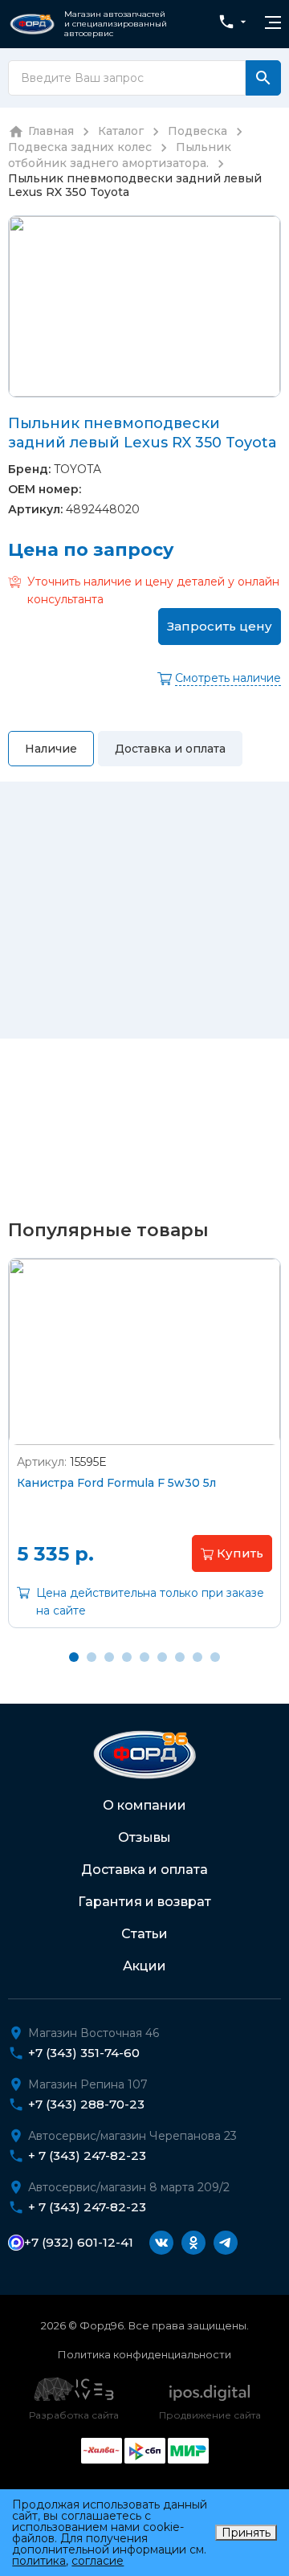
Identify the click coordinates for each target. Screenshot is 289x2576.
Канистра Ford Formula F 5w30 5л (116, 1483)
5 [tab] (144, 1657)
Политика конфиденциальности (144, 2354)
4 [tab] (127, 1657)
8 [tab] (197, 1657)
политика (39, 2561)
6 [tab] (162, 1657)
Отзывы (144, 1837)
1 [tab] (74, 1657)
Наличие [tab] (51, 749)
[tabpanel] (144, 1455)
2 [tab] (92, 1657)
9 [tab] (215, 1657)
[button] (232, 1553)
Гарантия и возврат (144, 1902)
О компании (144, 1805)
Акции (144, 1966)
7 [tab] (180, 1657)
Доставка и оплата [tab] (170, 749)
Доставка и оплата (144, 1870)
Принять (246, 2533)
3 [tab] (109, 1657)
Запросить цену (220, 626)
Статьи (144, 1934)
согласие (98, 2561)
